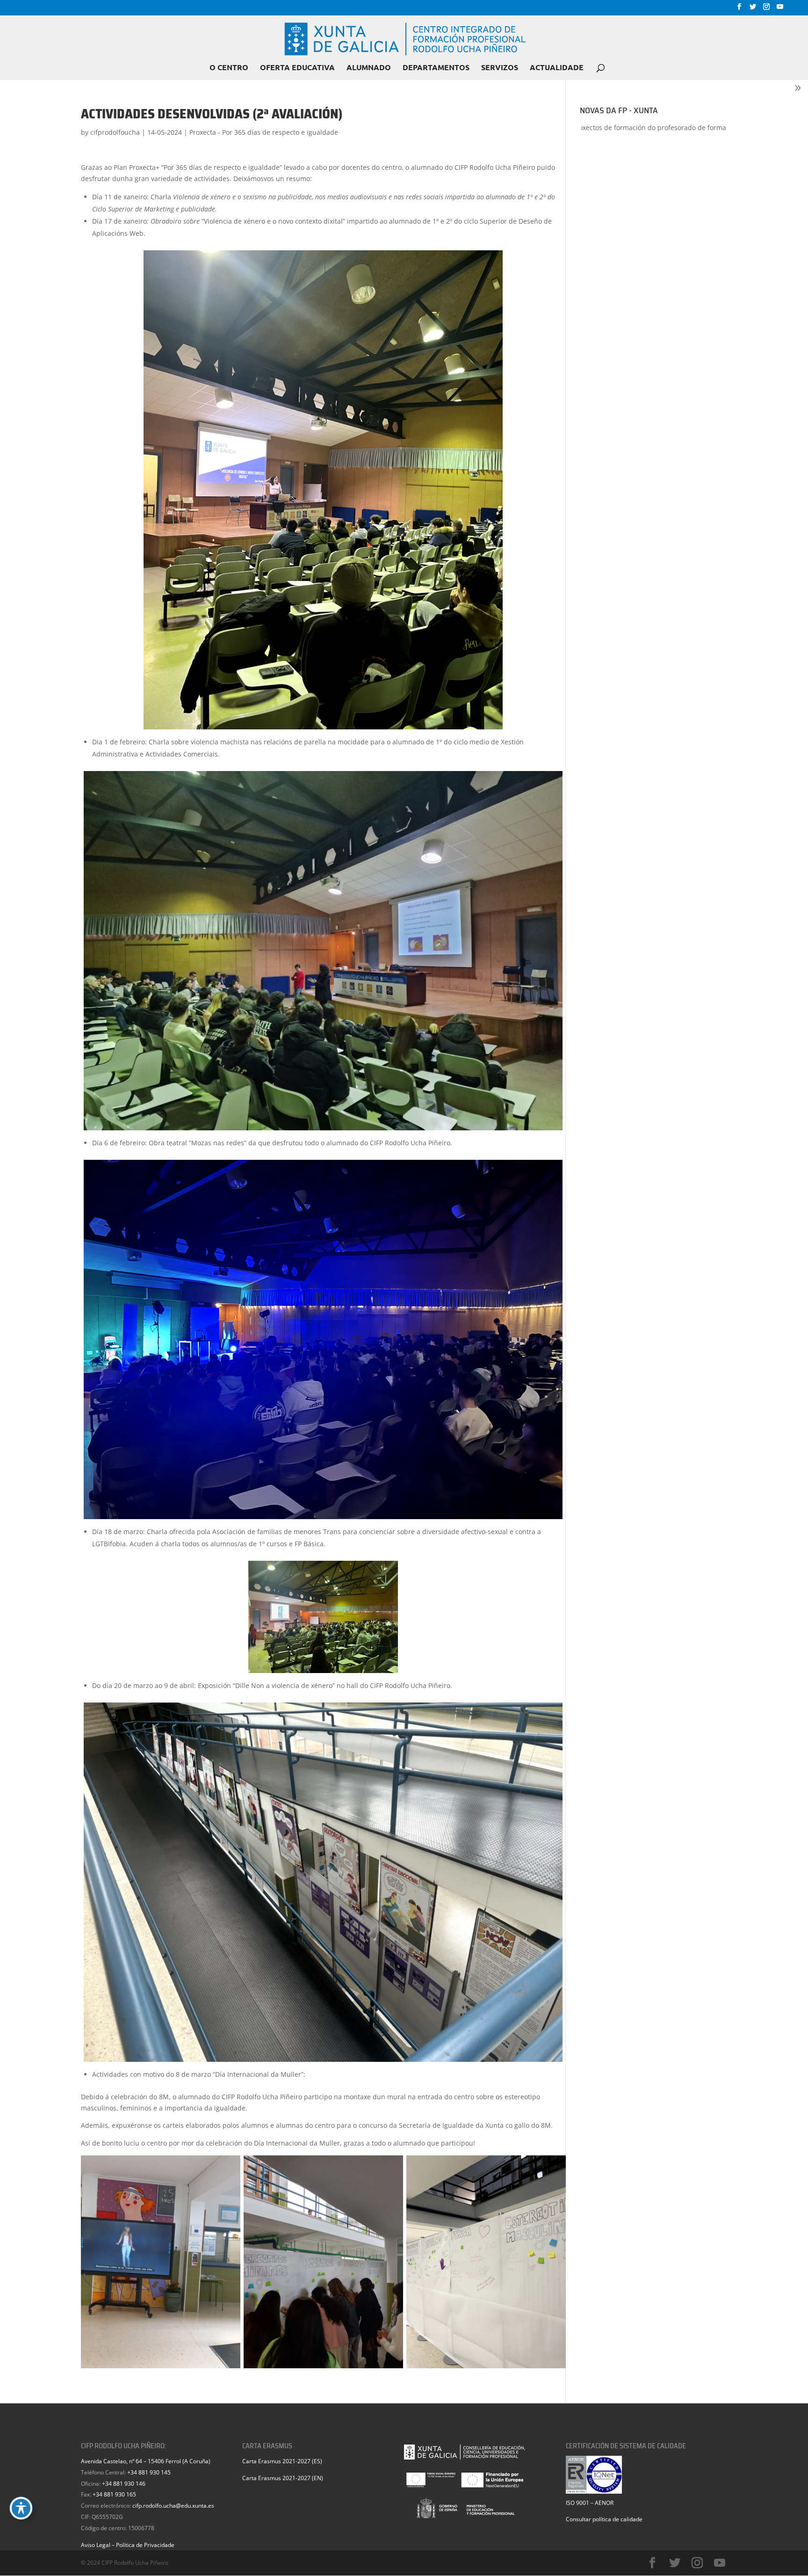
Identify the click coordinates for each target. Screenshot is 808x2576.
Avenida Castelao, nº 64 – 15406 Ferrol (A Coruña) (146, 2461)
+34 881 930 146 (124, 2484)
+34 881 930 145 (149, 2472)
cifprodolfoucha (115, 132)
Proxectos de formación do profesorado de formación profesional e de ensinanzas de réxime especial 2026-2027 (588, 127)
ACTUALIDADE (557, 68)
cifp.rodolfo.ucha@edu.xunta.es (173, 2506)
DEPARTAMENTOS (436, 68)
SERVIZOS (500, 68)
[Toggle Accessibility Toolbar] (21, 2508)
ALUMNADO (369, 68)
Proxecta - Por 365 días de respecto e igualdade (264, 132)
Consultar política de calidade (604, 2519)
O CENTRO (229, 68)
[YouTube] (780, 9)
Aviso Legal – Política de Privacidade (128, 2545)
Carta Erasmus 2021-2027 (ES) (282, 2461)
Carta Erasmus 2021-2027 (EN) (283, 2478)
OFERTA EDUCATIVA (297, 68)
